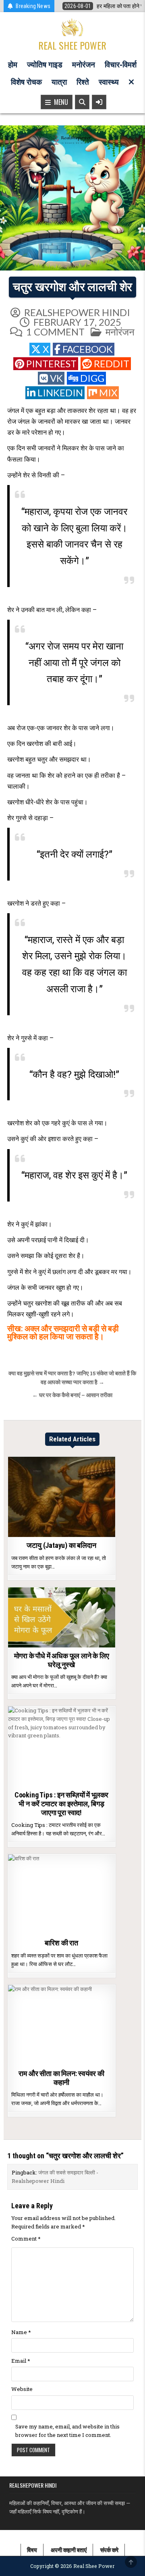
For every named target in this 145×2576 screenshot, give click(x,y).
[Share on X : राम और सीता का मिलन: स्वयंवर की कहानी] (44, 2061)
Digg (92, 378)
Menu (59, 102)
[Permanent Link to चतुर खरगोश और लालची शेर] (72, 198)
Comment (26, 2239)
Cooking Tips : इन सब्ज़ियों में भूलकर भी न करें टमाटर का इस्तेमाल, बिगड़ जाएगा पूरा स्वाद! (61, 1803)
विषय (32, 2550)
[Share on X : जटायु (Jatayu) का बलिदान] (44, 1533)
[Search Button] (82, 102)
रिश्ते (83, 82)
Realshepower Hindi (77, 312)
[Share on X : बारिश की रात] (44, 1930)
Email (21, 2361)
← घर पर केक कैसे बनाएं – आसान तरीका (72, 1395)
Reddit (112, 363)
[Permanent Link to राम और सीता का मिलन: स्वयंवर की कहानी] (62, 2025)
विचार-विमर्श (121, 65)
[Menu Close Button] (131, 82)
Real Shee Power (72, 45)
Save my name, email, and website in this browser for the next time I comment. (67, 2431)
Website (22, 2389)
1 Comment (55, 332)
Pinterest (51, 363)
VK (56, 378)
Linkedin (60, 393)
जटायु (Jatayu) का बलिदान (61, 1545)
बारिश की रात (61, 1943)
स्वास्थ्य (109, 82)
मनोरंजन (84, 65)
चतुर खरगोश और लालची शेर (72, 287)
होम (13, 65)
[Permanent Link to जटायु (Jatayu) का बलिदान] (62, 1497)
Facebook (88, 349)
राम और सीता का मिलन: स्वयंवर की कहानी (61, 2078)
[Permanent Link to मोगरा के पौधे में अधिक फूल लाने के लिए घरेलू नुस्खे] (62, 1618)
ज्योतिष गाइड (45, 65)
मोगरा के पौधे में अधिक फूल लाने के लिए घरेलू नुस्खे (62, 1660)
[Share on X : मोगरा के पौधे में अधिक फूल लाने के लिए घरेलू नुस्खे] (44, 1643)
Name (21, 2332)
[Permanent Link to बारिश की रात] (62, 1895)
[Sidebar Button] (99, 102)
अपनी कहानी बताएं (69, 2550)
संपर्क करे (109, 2550)
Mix (108, 393)
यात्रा (59, 82)
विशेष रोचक (26, 82)
